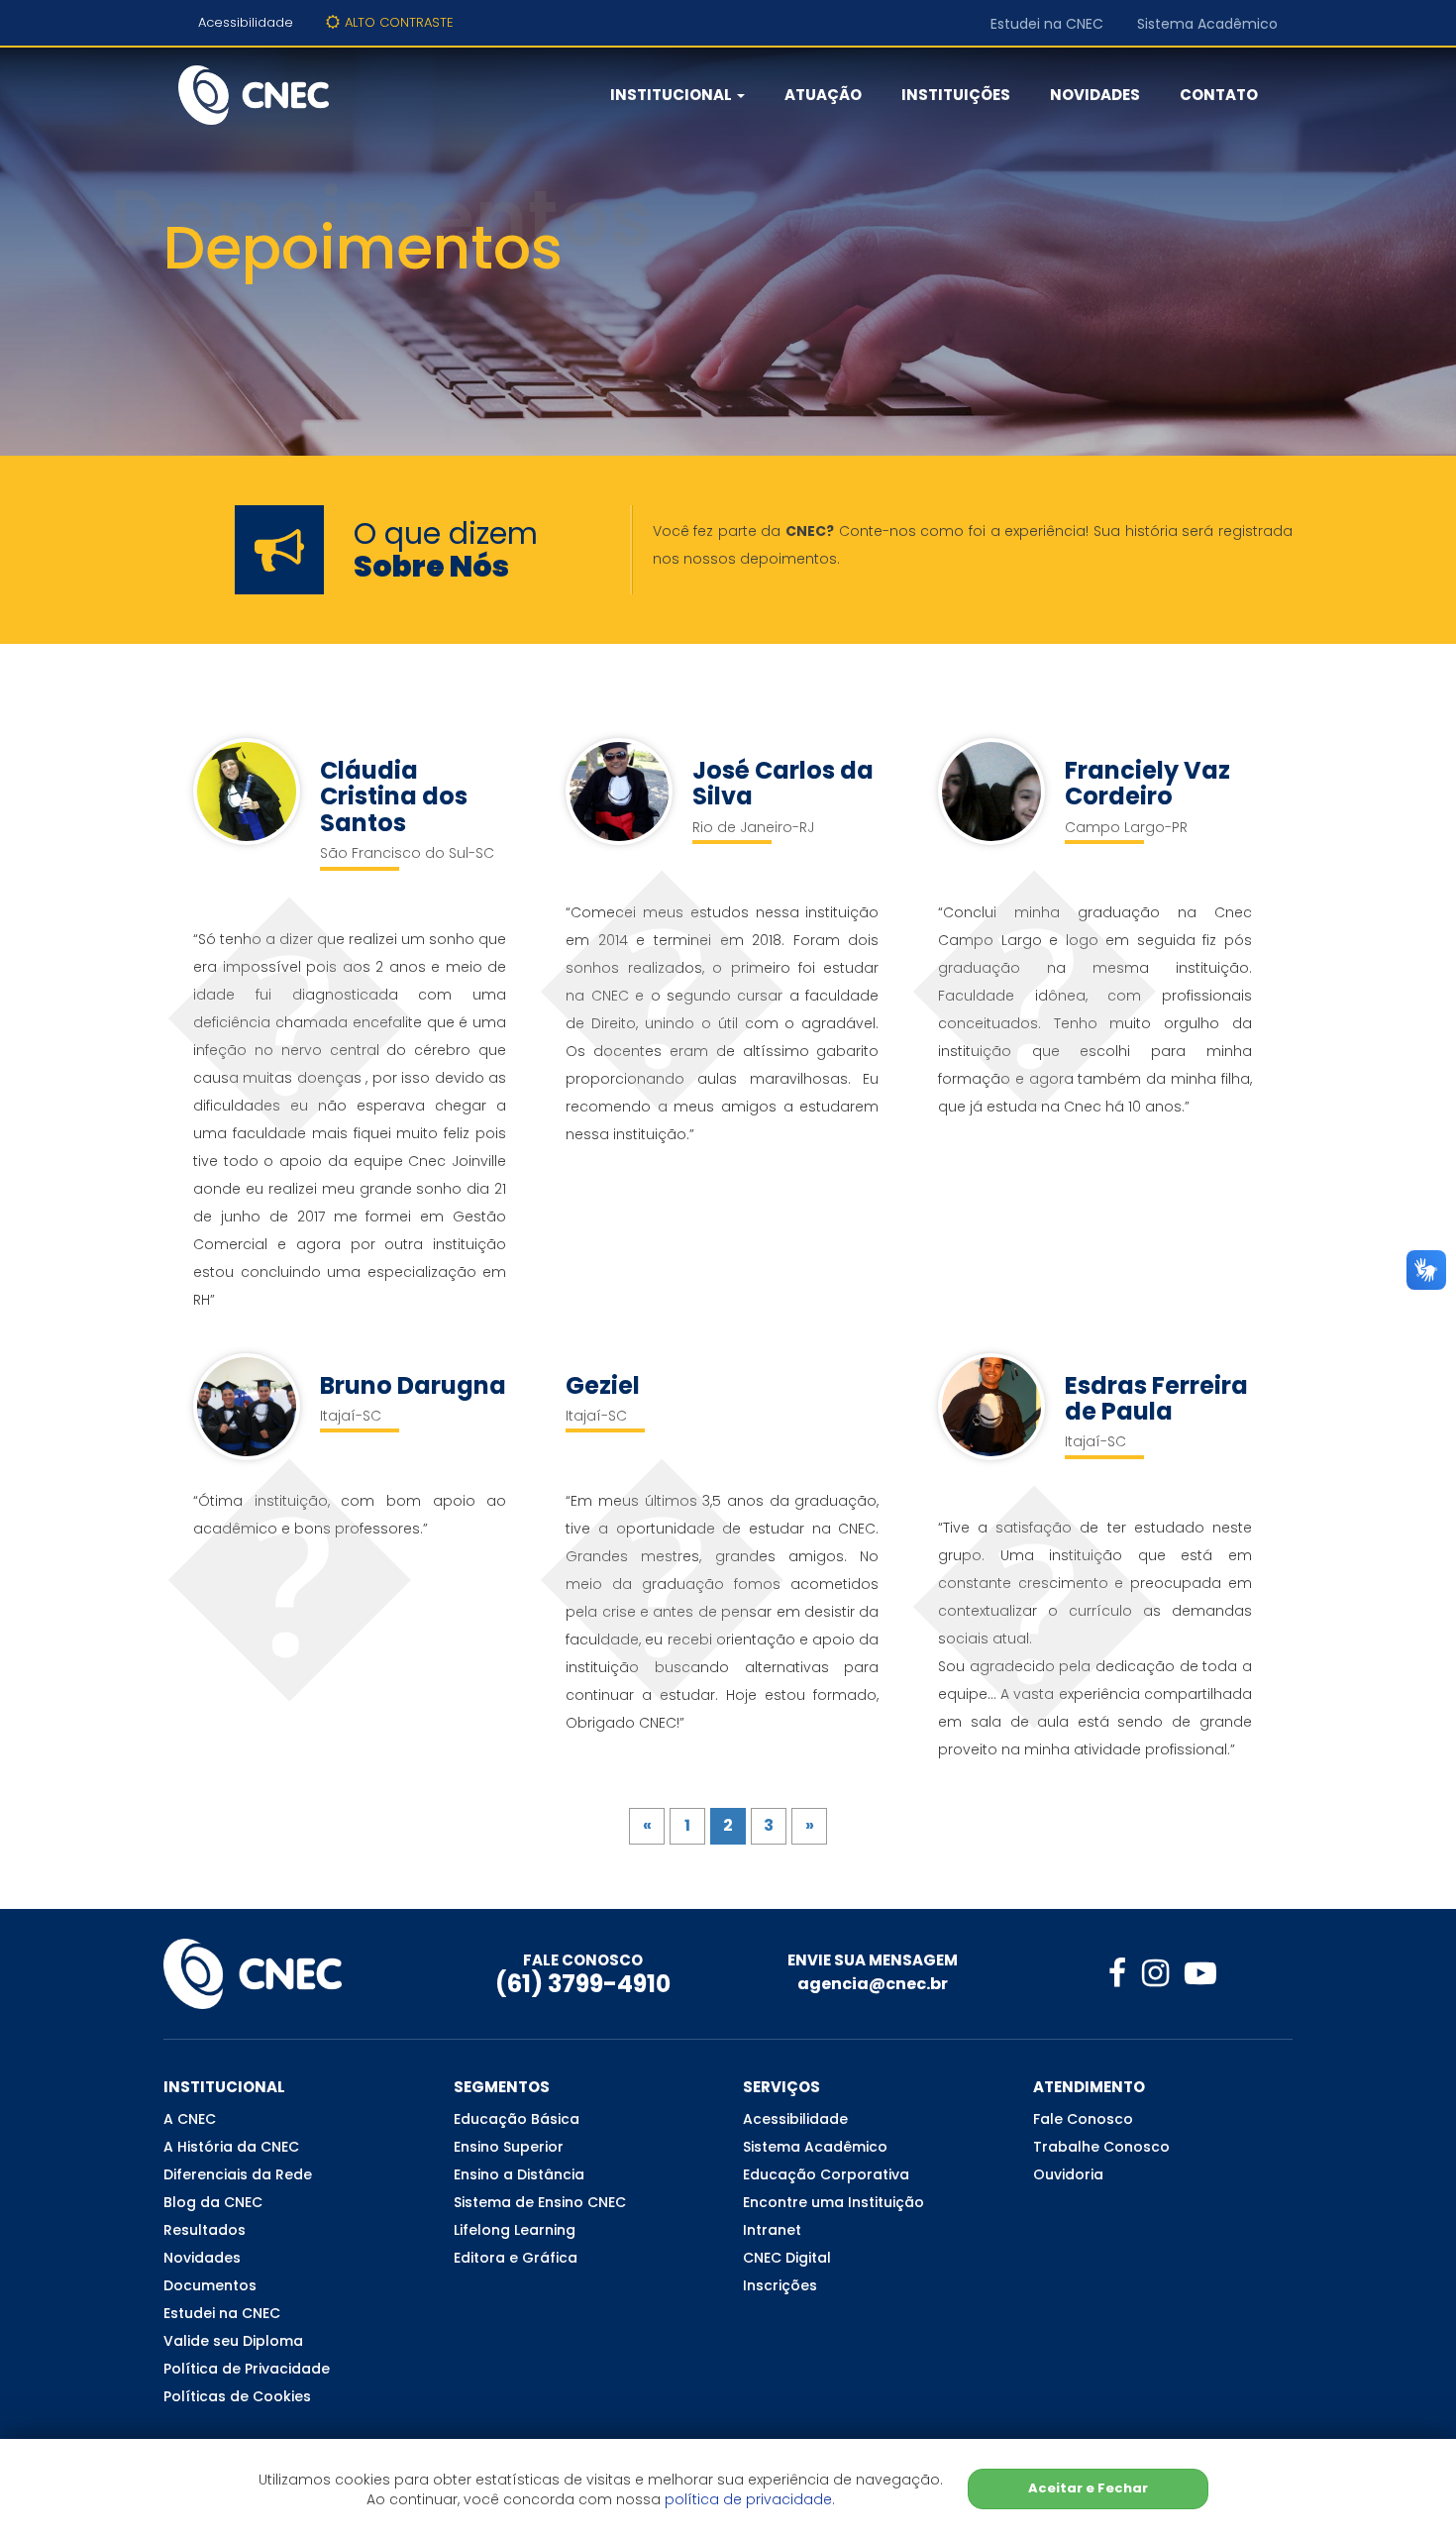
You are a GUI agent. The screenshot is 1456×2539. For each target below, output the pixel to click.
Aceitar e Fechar (1088, 2488)
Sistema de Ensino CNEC (540, 2202)
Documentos (210, 2285)
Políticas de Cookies (237, 2396)
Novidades (1095, 95)
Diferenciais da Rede (238, 2174)
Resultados (205, 2230)
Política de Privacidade (247, 2369)
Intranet (772, 2230)
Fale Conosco (1083, 2119)
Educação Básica (517, 2119)
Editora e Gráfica (516, 2258)
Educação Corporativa (826, 2174)
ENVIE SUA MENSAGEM (873, 1960)
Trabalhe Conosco (1101, 2147)
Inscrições (780, 2285)
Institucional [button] (673, 95)
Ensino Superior (509, 2147)
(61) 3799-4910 (583, 1984)
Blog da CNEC (213, 2202)
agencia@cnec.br (873, 1984)
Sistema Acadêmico (1207, 24)
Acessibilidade (246, 22)
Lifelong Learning (515, 2230)
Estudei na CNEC (1047, 24)
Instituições (956, 95)
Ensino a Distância (519, 2174)
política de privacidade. (750, 2499)
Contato (1219, 95)
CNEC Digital (787, 2258)
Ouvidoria (1068, 2174)
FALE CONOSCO (583, 1960)
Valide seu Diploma (233, 2341)
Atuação (823, 95)
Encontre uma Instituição (833, 2202)
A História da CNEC (231, 2147)
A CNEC (190, 2119)
